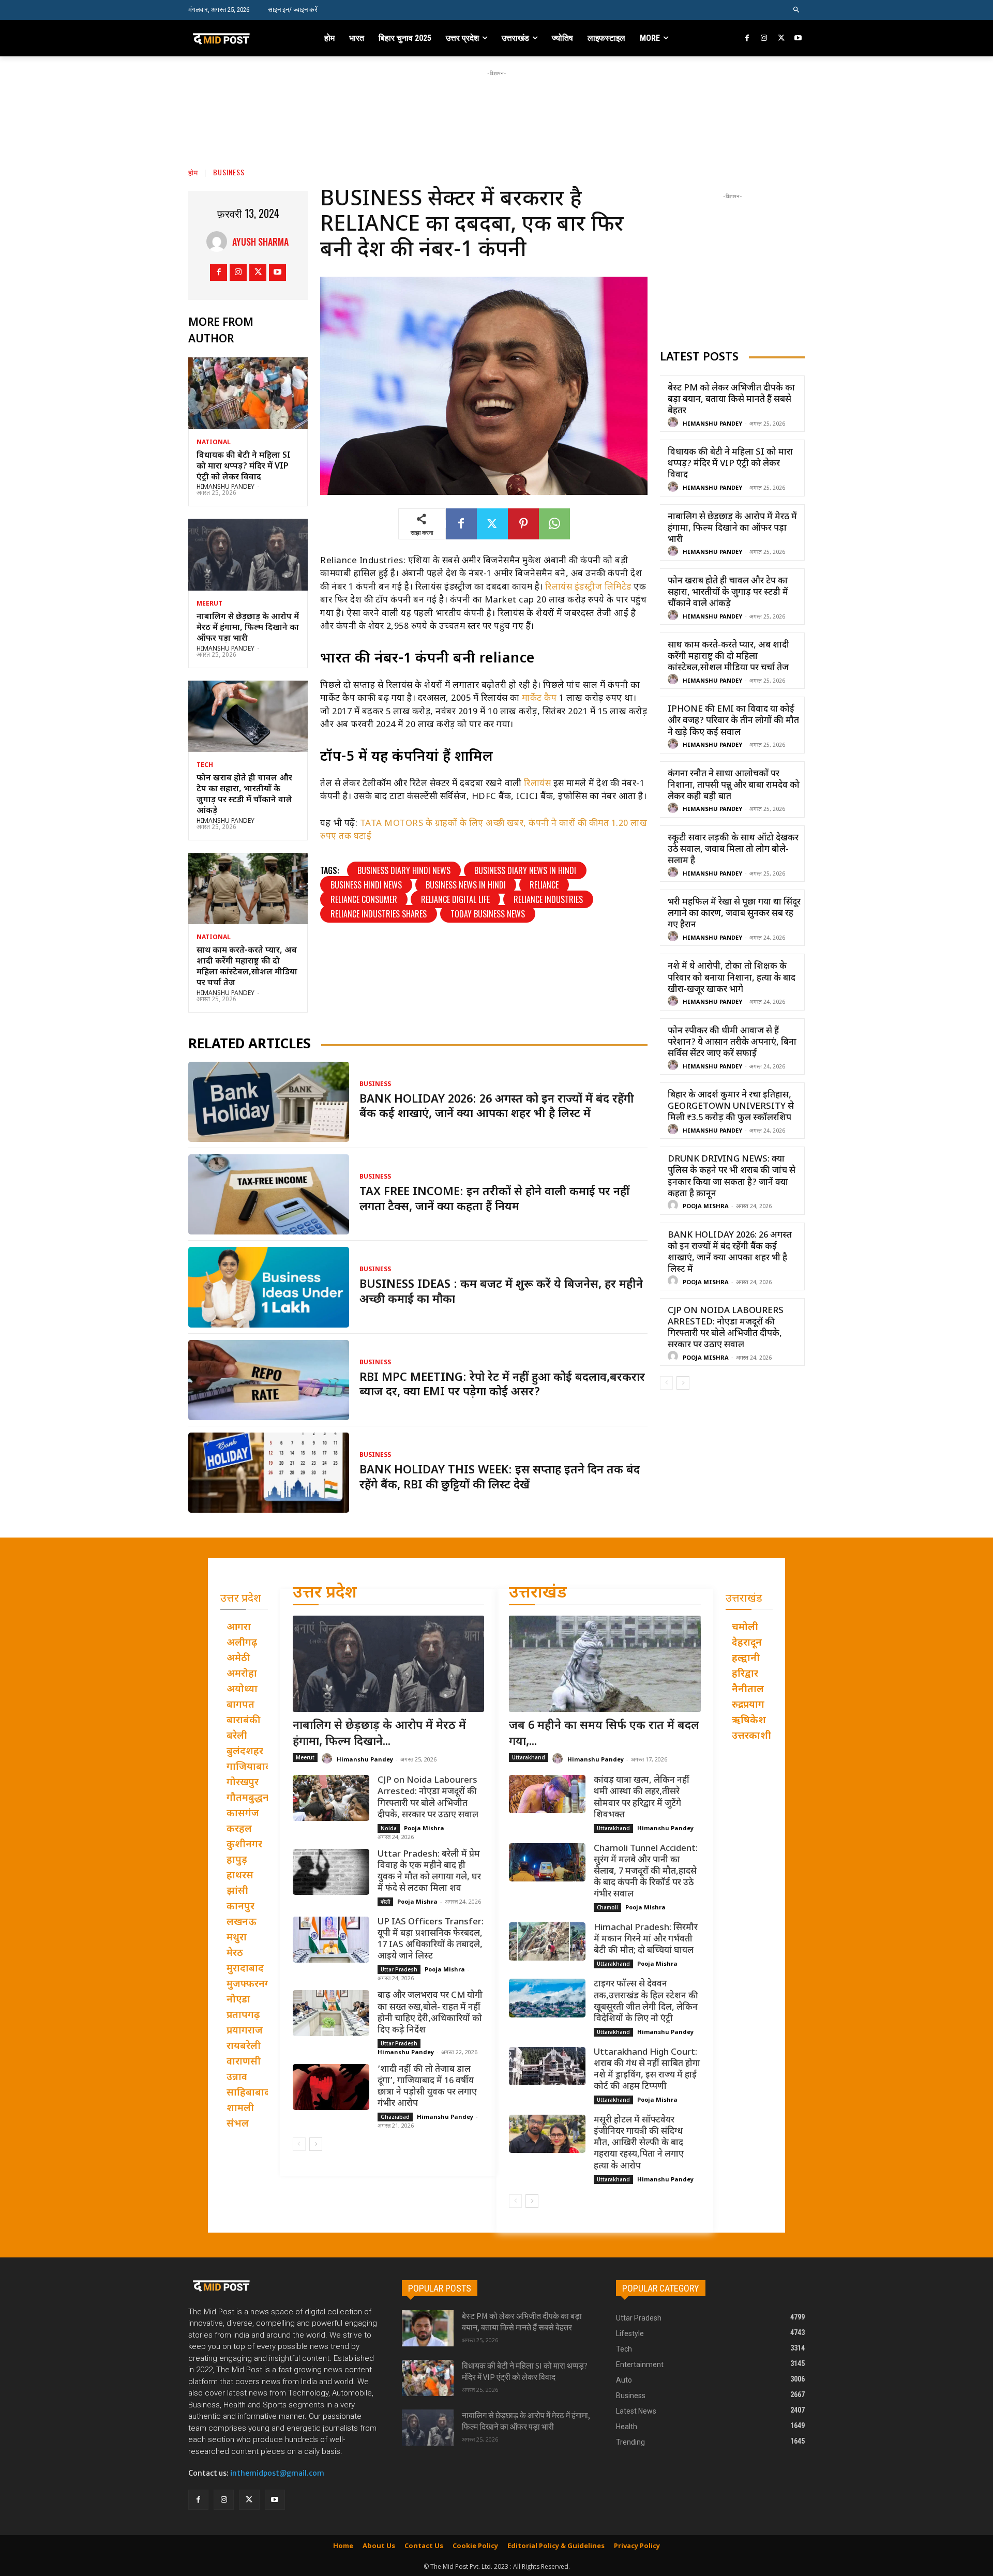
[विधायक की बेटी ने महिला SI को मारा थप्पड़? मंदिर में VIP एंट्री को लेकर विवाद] (248, 393)
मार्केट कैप (539, 699)
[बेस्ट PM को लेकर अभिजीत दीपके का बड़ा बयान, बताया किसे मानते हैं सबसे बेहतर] (428, 2328)
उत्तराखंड (538, 1594)
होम (193, 172)
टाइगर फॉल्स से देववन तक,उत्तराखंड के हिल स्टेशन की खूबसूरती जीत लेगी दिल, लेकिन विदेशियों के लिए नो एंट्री (646, 2001)
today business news (488, 914)
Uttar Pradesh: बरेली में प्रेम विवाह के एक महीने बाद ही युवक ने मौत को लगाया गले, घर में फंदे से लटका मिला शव (429, 1872)
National (214, 443)
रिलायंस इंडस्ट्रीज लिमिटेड (589, 587)
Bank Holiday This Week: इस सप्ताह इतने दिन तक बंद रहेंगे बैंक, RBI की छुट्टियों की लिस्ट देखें (500, 1478)
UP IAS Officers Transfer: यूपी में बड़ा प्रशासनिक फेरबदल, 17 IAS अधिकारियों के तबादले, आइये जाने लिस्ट (431, 1939)
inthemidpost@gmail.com (277, 2473)
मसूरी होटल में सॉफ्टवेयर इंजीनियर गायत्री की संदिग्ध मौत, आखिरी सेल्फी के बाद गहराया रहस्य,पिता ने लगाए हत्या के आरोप (639, 2143)
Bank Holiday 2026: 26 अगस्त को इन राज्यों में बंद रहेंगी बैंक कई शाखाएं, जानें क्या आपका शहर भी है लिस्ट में (497, 1107)
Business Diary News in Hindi (525, 870)
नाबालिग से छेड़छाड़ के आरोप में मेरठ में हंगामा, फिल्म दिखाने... (379, 1734)
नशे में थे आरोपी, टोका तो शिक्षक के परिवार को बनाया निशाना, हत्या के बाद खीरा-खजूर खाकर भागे (732, 978)
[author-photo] (674, 423)
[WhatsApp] (554, 524)
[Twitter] (781, 39)
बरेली (385, 1902)
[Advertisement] (496, 102)
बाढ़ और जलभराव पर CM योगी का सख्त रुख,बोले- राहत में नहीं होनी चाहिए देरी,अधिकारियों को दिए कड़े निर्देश (430, 2013)
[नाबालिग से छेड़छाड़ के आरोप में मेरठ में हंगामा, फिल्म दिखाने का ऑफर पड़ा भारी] (248, 555)
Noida (389, 1828)
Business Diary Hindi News (404, 870)
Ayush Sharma (260, 242)
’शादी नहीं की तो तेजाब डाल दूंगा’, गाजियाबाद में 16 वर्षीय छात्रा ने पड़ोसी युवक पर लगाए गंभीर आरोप (427, 2087)
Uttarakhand (529, 1757)
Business (229, 172)
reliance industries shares (379, 914)
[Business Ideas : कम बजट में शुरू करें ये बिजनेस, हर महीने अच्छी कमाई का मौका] (269, 1287)
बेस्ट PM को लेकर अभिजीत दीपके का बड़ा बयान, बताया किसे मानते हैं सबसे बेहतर (731, 400)
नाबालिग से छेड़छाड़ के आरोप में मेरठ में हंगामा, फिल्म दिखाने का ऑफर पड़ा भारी (248, 628)
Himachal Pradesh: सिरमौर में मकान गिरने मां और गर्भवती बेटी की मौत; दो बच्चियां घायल (646, 1939)
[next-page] (683, 1383)
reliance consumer (364, 899)
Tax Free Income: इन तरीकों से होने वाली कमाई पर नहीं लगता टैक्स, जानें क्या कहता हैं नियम (494, 1200)
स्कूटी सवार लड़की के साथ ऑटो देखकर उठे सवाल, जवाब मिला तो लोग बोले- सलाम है (733, 850)
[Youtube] (798, 39)
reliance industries (548, 899)
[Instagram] (764, 39)
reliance (544, 885)
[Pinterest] (523, 524)
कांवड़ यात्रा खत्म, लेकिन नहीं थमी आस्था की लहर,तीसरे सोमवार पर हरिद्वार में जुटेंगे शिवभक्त (642, 1798)
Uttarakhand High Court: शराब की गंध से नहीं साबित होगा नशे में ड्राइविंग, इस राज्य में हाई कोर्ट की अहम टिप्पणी (647, 2070)
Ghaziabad (395, 2117)
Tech (205, 765)
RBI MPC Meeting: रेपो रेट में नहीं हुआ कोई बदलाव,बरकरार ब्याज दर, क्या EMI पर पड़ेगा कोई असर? (502, 1385)
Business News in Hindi (466, 885)
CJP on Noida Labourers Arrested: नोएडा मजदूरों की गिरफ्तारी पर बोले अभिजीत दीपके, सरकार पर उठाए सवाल (726, 1328)
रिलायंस (537, 784)
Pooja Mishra (706, 1207)
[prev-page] (666, 1383)
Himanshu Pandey (225, 487)
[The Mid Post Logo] (244, 38)
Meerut (209, 604)
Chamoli (607, 1907)
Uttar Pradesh (399, 1969)
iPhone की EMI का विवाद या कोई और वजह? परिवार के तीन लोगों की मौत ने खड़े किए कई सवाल (733, 721)
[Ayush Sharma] (219, 242)
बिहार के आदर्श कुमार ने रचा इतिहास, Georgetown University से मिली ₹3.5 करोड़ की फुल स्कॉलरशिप (731, 1107)
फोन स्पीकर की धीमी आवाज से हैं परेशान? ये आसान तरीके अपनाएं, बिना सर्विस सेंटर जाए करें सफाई (732, 1043)
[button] (797, 10)
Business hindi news (366, 885)
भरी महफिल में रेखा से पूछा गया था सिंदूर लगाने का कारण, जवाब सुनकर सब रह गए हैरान (734, 914)
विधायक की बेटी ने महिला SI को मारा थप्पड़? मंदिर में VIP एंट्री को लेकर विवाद (244, 467)
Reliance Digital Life (455, 899)
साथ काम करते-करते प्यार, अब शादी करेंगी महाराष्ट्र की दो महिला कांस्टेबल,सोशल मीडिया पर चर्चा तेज (247, 967)
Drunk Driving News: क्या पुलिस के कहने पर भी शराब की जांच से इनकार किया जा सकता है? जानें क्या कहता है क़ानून (732, 1177)
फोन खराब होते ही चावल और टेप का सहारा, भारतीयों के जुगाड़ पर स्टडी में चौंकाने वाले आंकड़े (244, 795)
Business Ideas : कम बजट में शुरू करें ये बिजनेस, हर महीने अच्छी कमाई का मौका (501, 1292)
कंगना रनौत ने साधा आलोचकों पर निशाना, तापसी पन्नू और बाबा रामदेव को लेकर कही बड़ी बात (734, 786)
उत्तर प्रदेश (325, 1594)
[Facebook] (748, 39)
